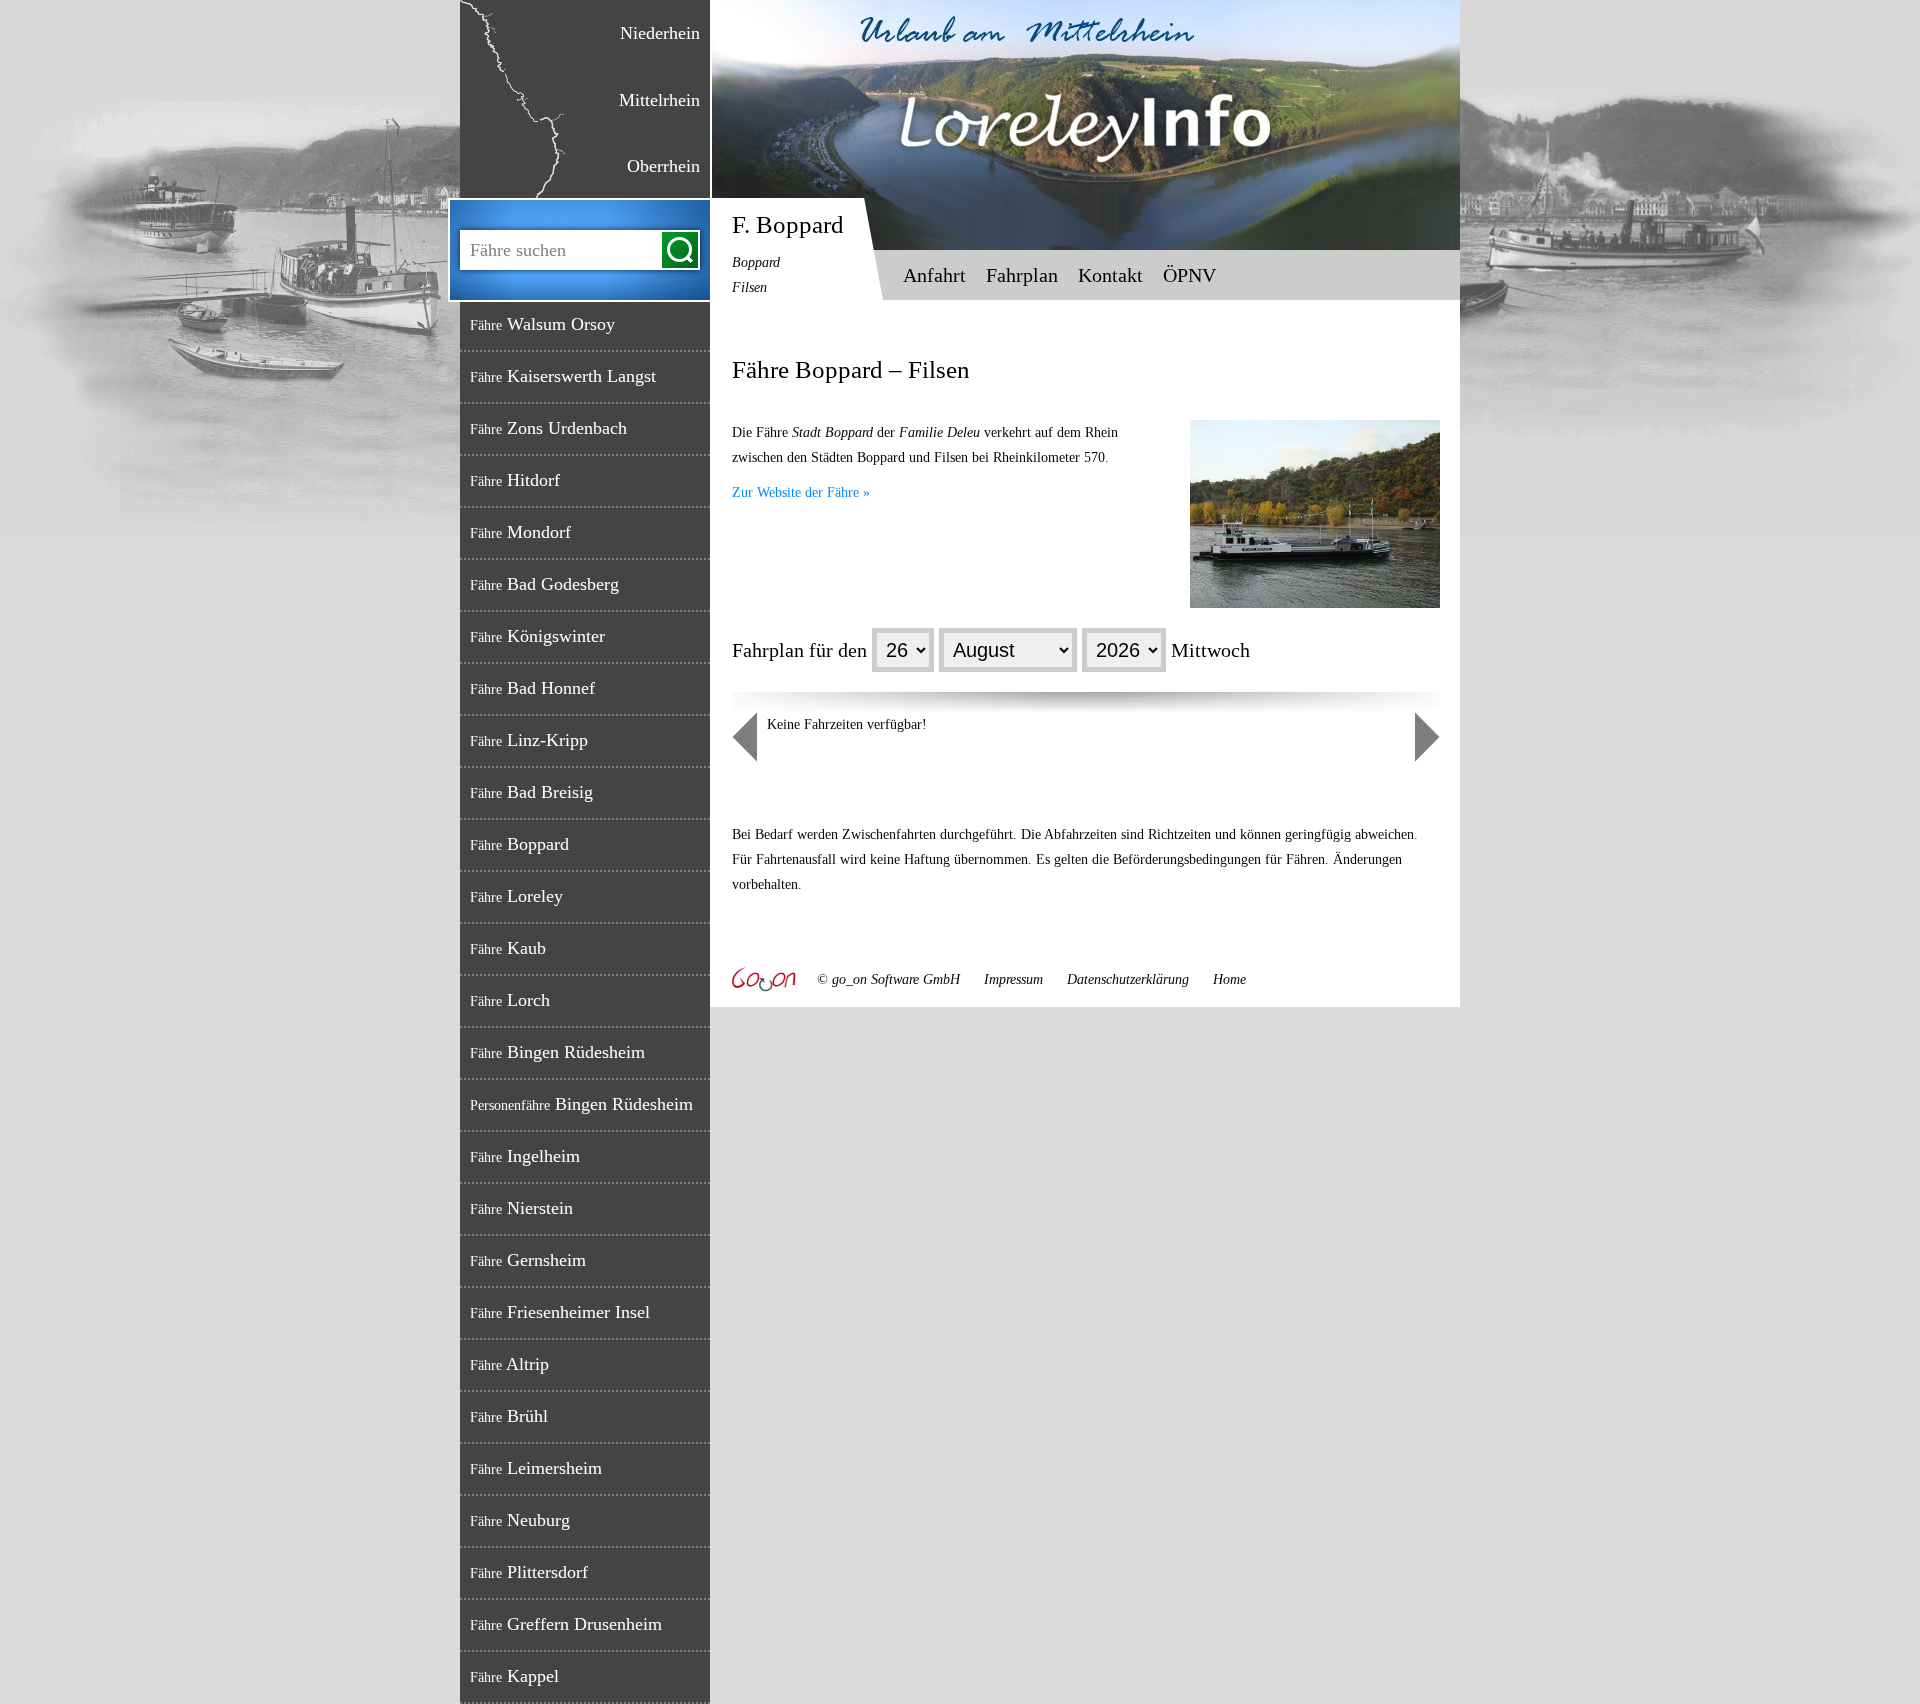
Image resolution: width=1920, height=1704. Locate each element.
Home (1229, 979)
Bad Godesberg (544, 584)
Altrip (509, 1364)
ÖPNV (1189, 275)
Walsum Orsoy (542, 324)
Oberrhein (663, 166)
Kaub (508, 948)
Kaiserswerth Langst (563, 376)
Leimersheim (536, 1468)
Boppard (519, 844)
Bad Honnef (532, 688)
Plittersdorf (529, 1572)
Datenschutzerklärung (1128, 979)
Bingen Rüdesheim (557, 1052)
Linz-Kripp (529, 740)
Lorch (510, 1000)
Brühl (509, 1416)
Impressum (1013, 979)
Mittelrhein (659, 100)
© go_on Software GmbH (888, 979)
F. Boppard (788, 253)
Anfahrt (934, 275)
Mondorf (520, 532)
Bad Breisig (531, 792)
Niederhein (660, 33)
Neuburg (520, 1520)
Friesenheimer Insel (560, 1312)
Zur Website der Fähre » (801, 492)
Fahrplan (1022, 275)
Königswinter (537, 636)
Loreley (516, 896)
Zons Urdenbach (548, 428)
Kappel (514, 1676)
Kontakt (1110, 275)
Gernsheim (528, 1260)
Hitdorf (515, 480)
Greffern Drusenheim (566, 1624)
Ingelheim (525, 1156)
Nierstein (521, 1208)
